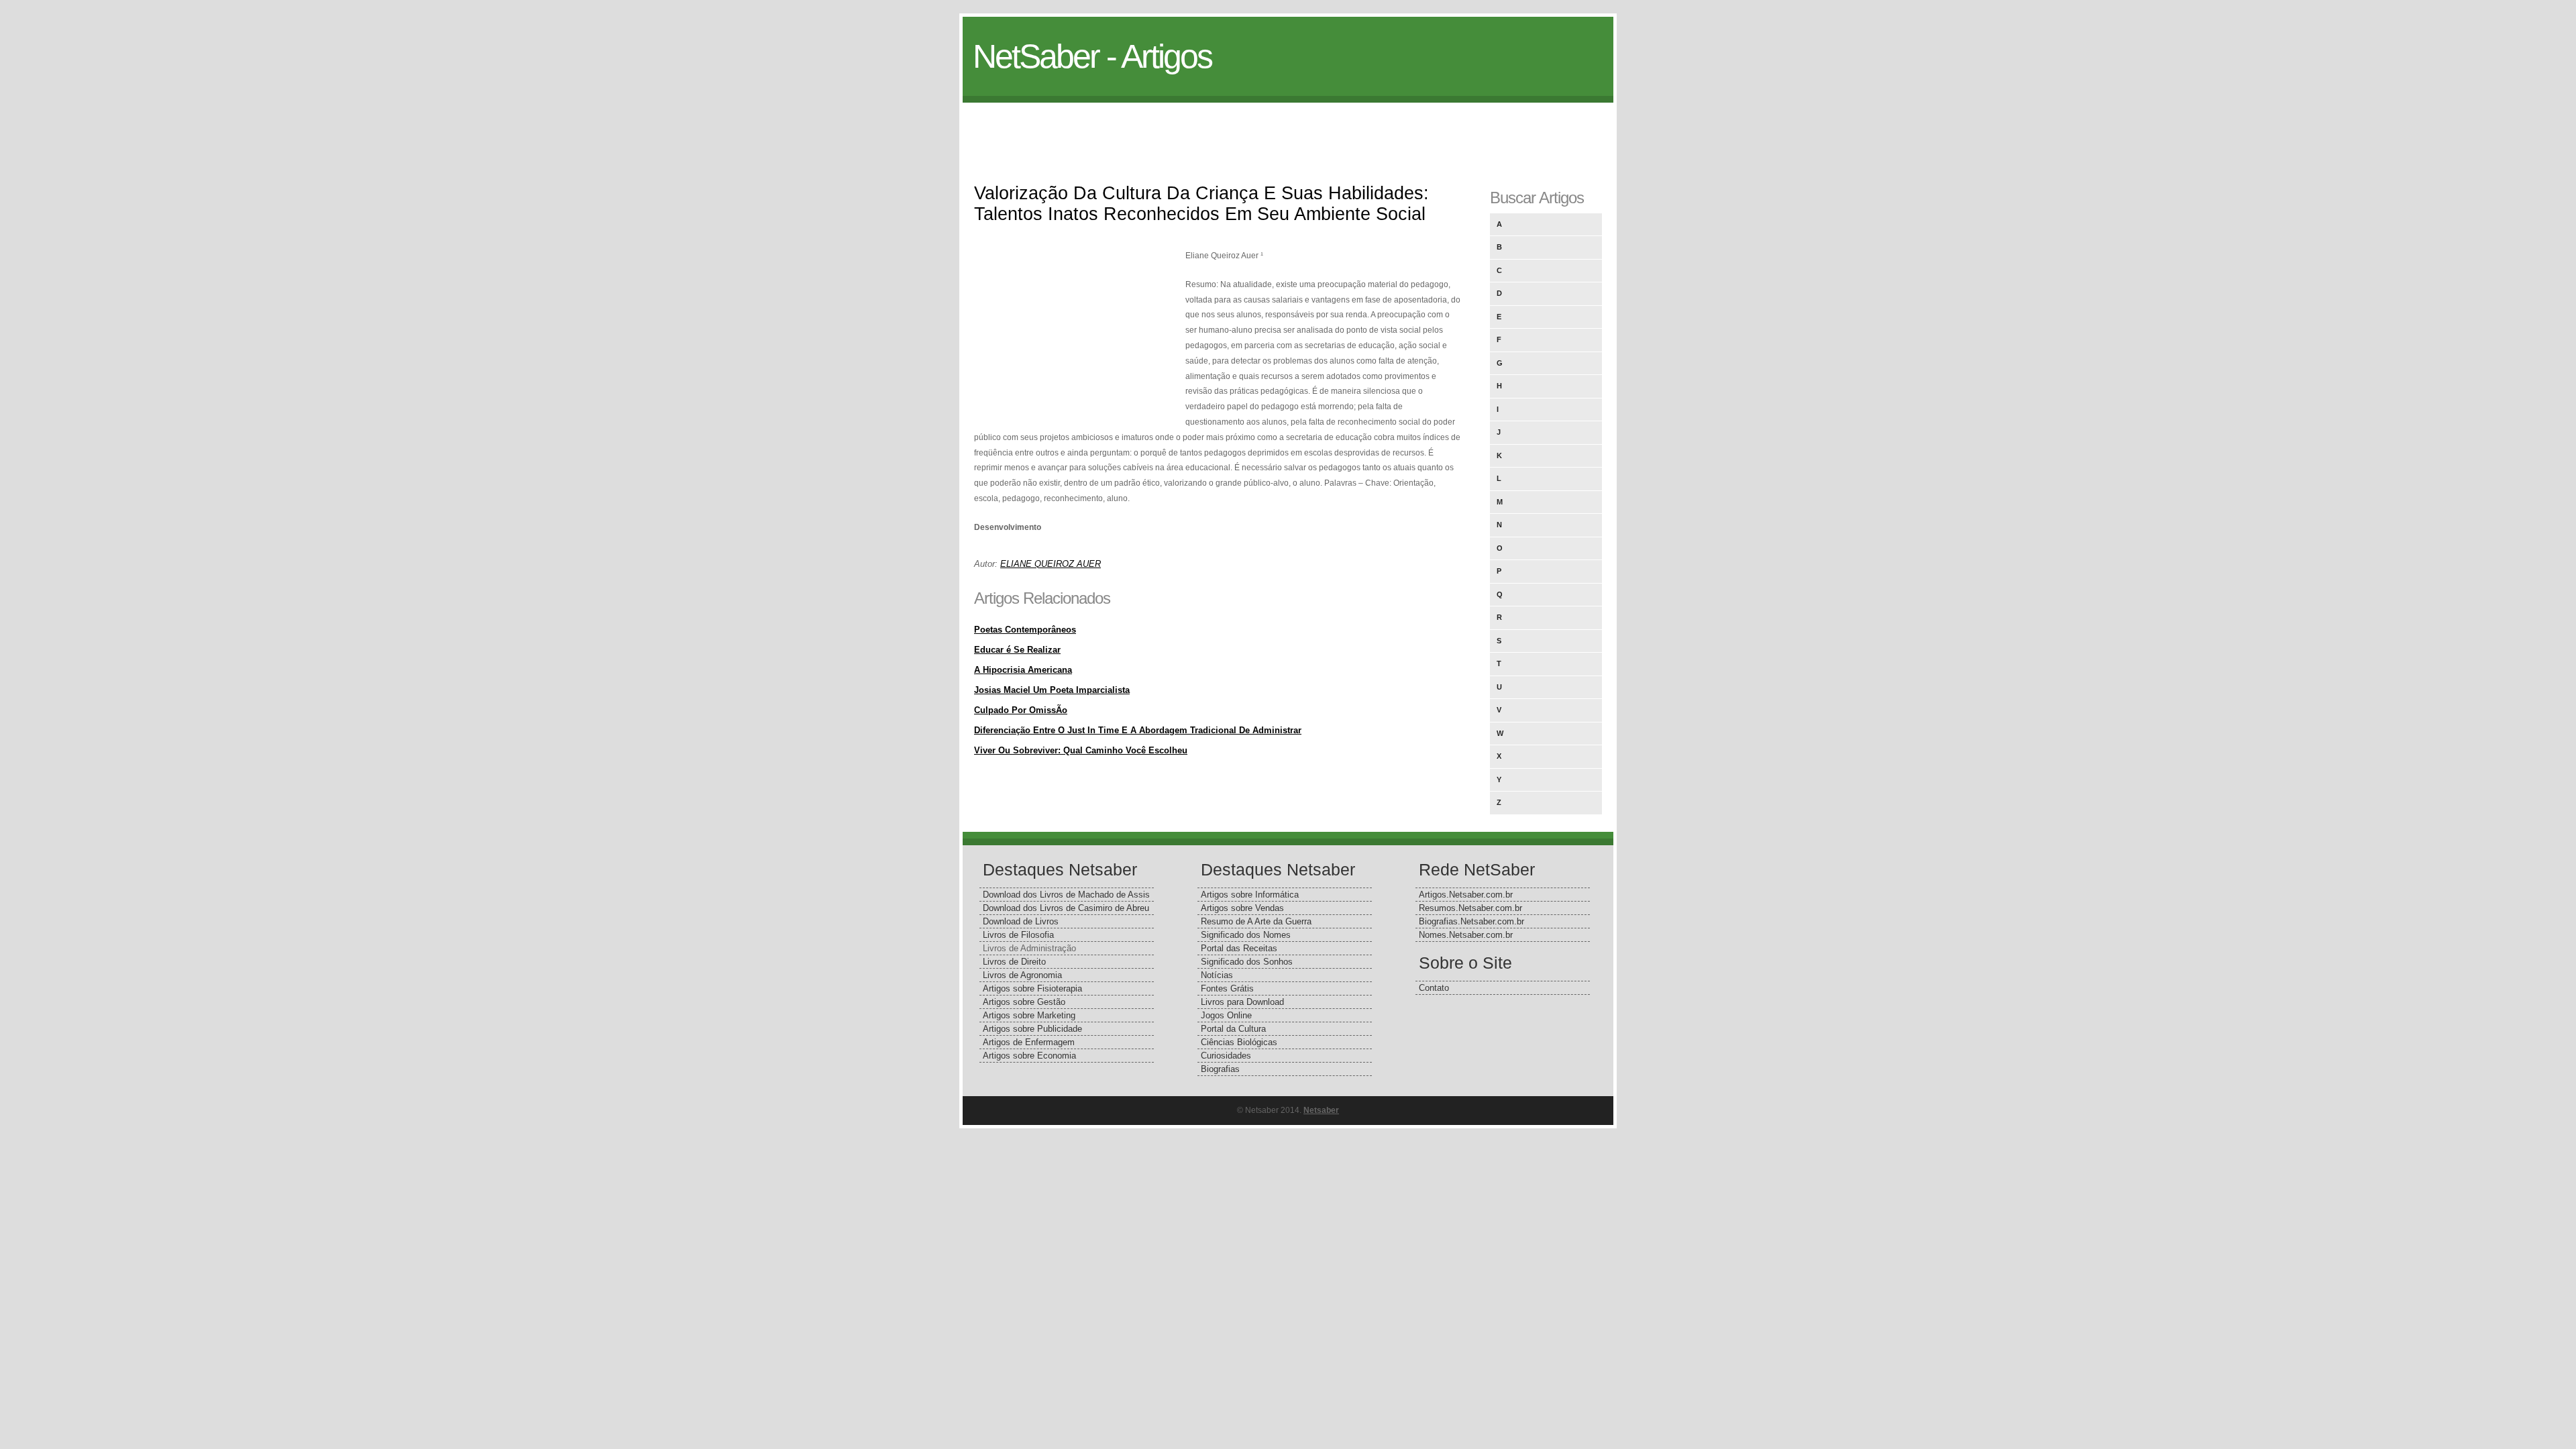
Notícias (1217, 975)
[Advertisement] (1288, 133)
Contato (1434, 988)
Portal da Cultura (1233, 1029)
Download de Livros (1021, 921)
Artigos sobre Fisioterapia (1032, 988)
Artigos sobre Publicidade (1032, 1029)
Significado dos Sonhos (1247, 962)
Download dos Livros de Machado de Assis (1066, 895)
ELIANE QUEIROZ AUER (1051, 564)
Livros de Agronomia (1022, 975)
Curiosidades (1226, 1056)
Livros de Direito (1014, 962)
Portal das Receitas (1239, 948)
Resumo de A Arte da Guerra (1256, 921)
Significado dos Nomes (1246, 935)
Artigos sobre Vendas (1242, 908)
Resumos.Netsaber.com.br (1470, 908)
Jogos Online (1226, 1015)
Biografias (1220, 1069)
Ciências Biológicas (1239, 1042)
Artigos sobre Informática (1250, 895)
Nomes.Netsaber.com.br (1466, 935)
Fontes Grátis (1227, 988)
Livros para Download (1242, 1002)
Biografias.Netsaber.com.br (1471, 921)
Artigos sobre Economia (1029, 1056)
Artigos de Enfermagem (1029, 1042)
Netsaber (1321, 1110)
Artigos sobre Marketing (1029, 1015)
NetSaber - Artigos (1092, 56)
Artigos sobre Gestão (1024, 1002)
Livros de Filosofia (1018, 935)
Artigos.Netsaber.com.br (1466, 895)
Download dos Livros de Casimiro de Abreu (1066, 908)
